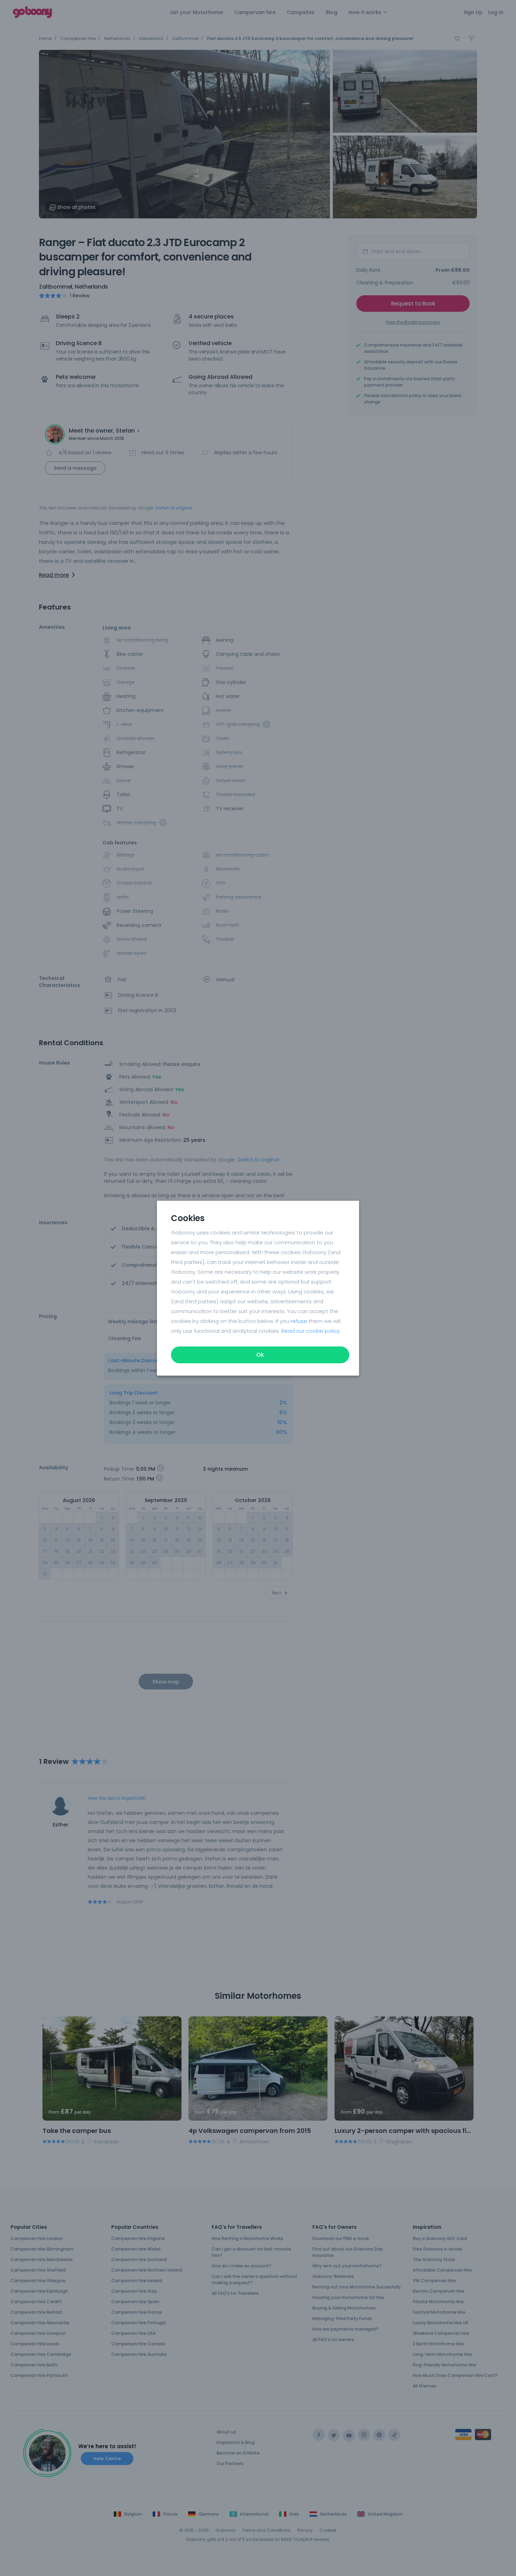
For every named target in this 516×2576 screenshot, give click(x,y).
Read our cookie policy (310, 1331)
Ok (260, 1355)
